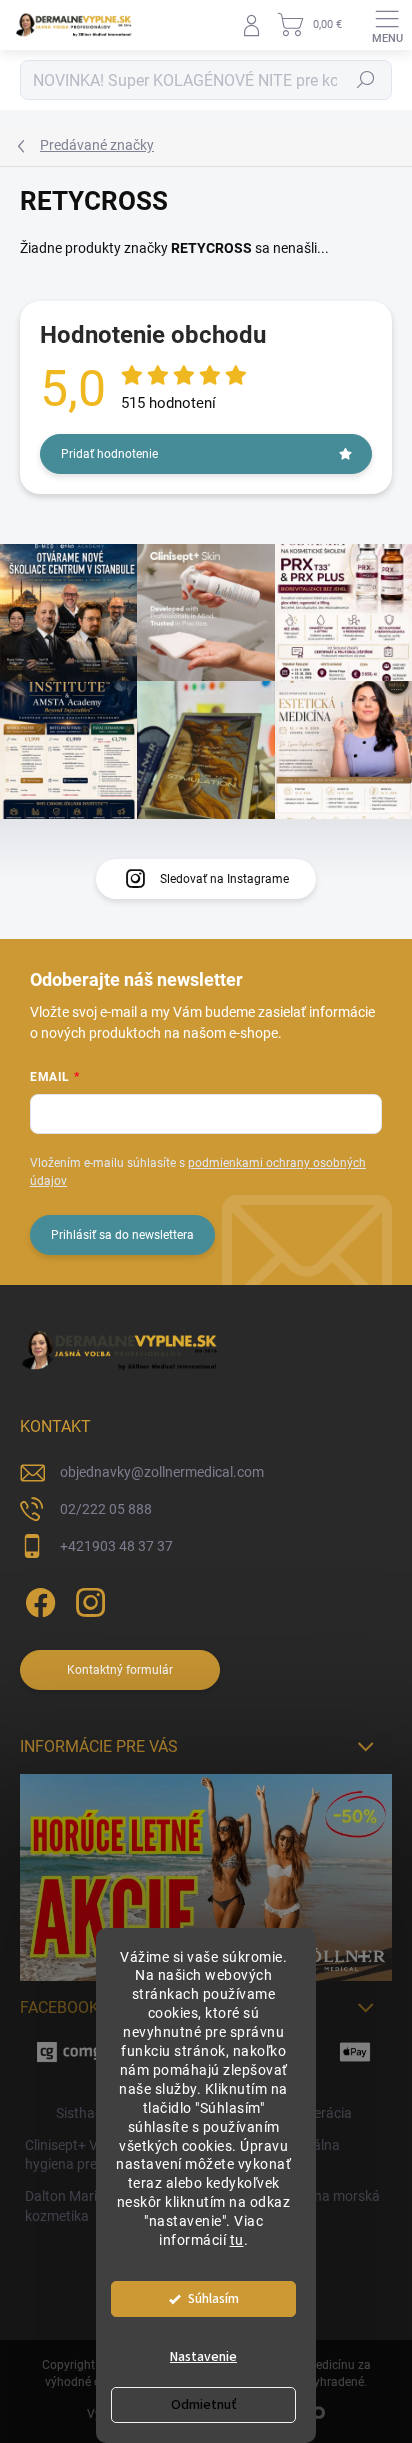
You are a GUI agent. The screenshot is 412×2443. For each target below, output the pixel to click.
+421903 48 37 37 (116, 1546)
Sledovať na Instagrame (224, 879)
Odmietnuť (204, 2405)
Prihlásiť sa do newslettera (122, 1235)
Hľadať (366, 80)
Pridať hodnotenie (109, 454)
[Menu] (387, 25)
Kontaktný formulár (120, 1670)
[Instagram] (87, 1598)
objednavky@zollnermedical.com (162, 1472)
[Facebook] (37, 1598)
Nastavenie (203, 2357)
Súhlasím (213, 2298)
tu (237, 2240)
